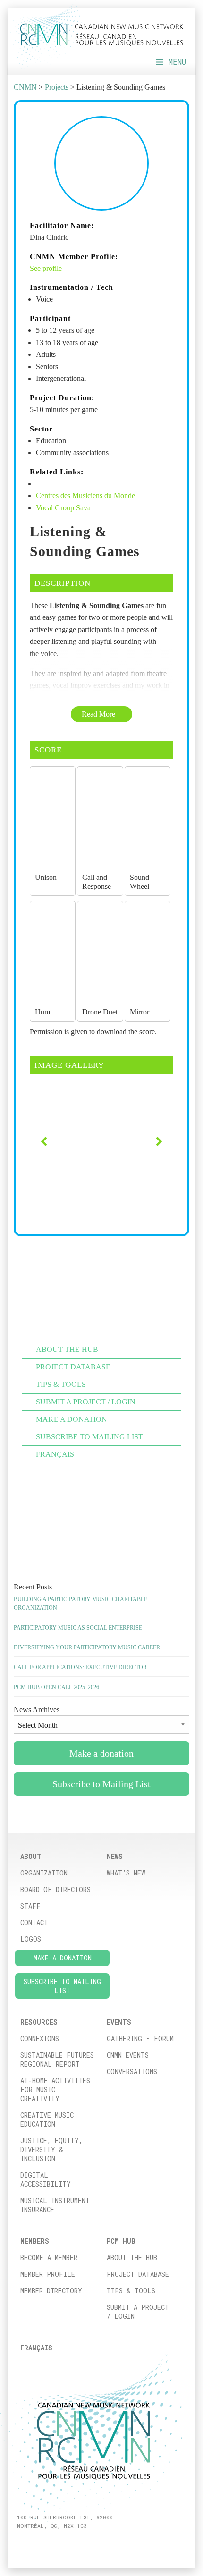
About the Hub (132, 2258)
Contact (34, 1922)
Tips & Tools (131, 2291)
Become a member (49, 2258)
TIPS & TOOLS (61, 1384)
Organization (44, 1873)
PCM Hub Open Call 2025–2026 (56, 1687)
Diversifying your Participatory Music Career (87, 1647)
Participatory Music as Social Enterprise (78, 1628)
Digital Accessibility (46, 2179)
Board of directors (55, 1889)
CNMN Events (128, 2055)
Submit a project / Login (138, 2312)
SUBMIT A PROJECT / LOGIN (86, 1402)
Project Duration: (62, 398)
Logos (31, 1939)
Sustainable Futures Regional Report (57, 2060)
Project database (138, 2274)
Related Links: (57, 472)
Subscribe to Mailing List (89, 1437)
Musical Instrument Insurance (55, 2205)
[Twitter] (42, 2542)
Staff (30, 1906)
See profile (46, 268)
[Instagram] (31, 2542)
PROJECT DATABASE (73, 1367)
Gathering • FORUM (140, 2039)
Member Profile (48, 2274)
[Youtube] (53, 2542)
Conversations (132, 2072)
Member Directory (51, 2291)
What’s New (126, 1873)
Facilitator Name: (62, 225)
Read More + (101, 714)
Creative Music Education (47, 2120)
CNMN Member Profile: (74, 257)
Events (119, 2022)
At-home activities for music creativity (55, 2090)
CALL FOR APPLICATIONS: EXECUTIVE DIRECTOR (80, 1667)
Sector (41, 429)
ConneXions (40, 2039)
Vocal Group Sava (63, 508)
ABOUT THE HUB (67, 1349)
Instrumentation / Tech (72, 287)
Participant (50, 318)
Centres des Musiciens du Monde (85, 495)
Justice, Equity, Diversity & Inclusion (51, 2149)
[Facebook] (21, 2542)
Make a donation (72, 1419)
